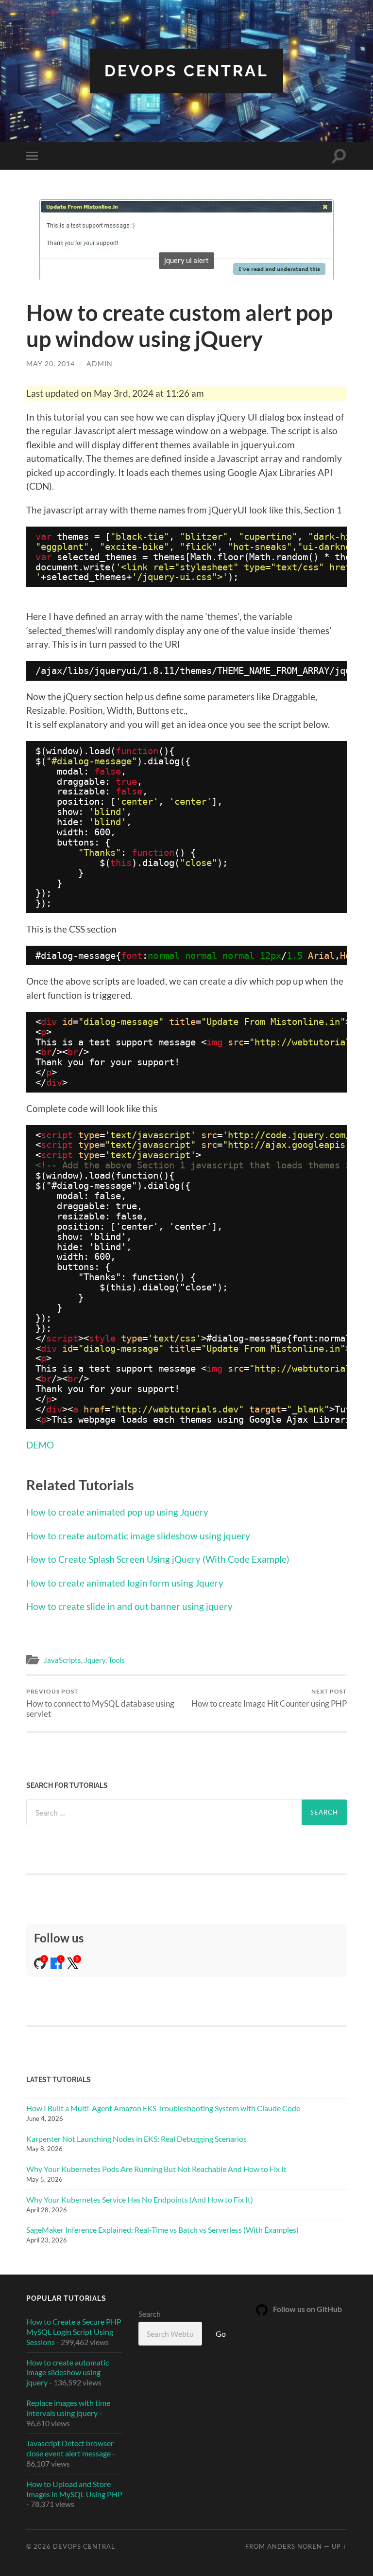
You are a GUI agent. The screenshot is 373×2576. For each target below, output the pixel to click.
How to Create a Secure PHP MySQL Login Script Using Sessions (74, 2332)
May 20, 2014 (51, 363)
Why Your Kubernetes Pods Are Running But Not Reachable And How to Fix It (156, 2169)
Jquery (95, 1660)
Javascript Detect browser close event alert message (70, 2448)
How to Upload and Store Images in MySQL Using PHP (74, 2489)
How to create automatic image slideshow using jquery (138, 1536)
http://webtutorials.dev (177, 1409)
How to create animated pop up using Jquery (117, 1512)
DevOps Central (186, 71)
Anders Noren (295, 2546)
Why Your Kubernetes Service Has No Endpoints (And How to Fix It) (140, 2199)
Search (150, 2314)
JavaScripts (62, 1660)
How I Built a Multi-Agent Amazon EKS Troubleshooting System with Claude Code (163, 2108)
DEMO (40, 1445)
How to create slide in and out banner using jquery (129, 1606)
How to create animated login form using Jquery (125, 1583)
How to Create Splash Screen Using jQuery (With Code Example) (158, 1559)
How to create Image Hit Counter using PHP (269, 1698)
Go (221, 2334)
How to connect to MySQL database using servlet (100, 1703)
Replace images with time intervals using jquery (68, 2408)
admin (100, 363)
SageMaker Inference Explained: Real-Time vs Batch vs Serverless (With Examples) (162, 2230)
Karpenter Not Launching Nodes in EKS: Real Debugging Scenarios (136, 2139)
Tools (117, 1660)
